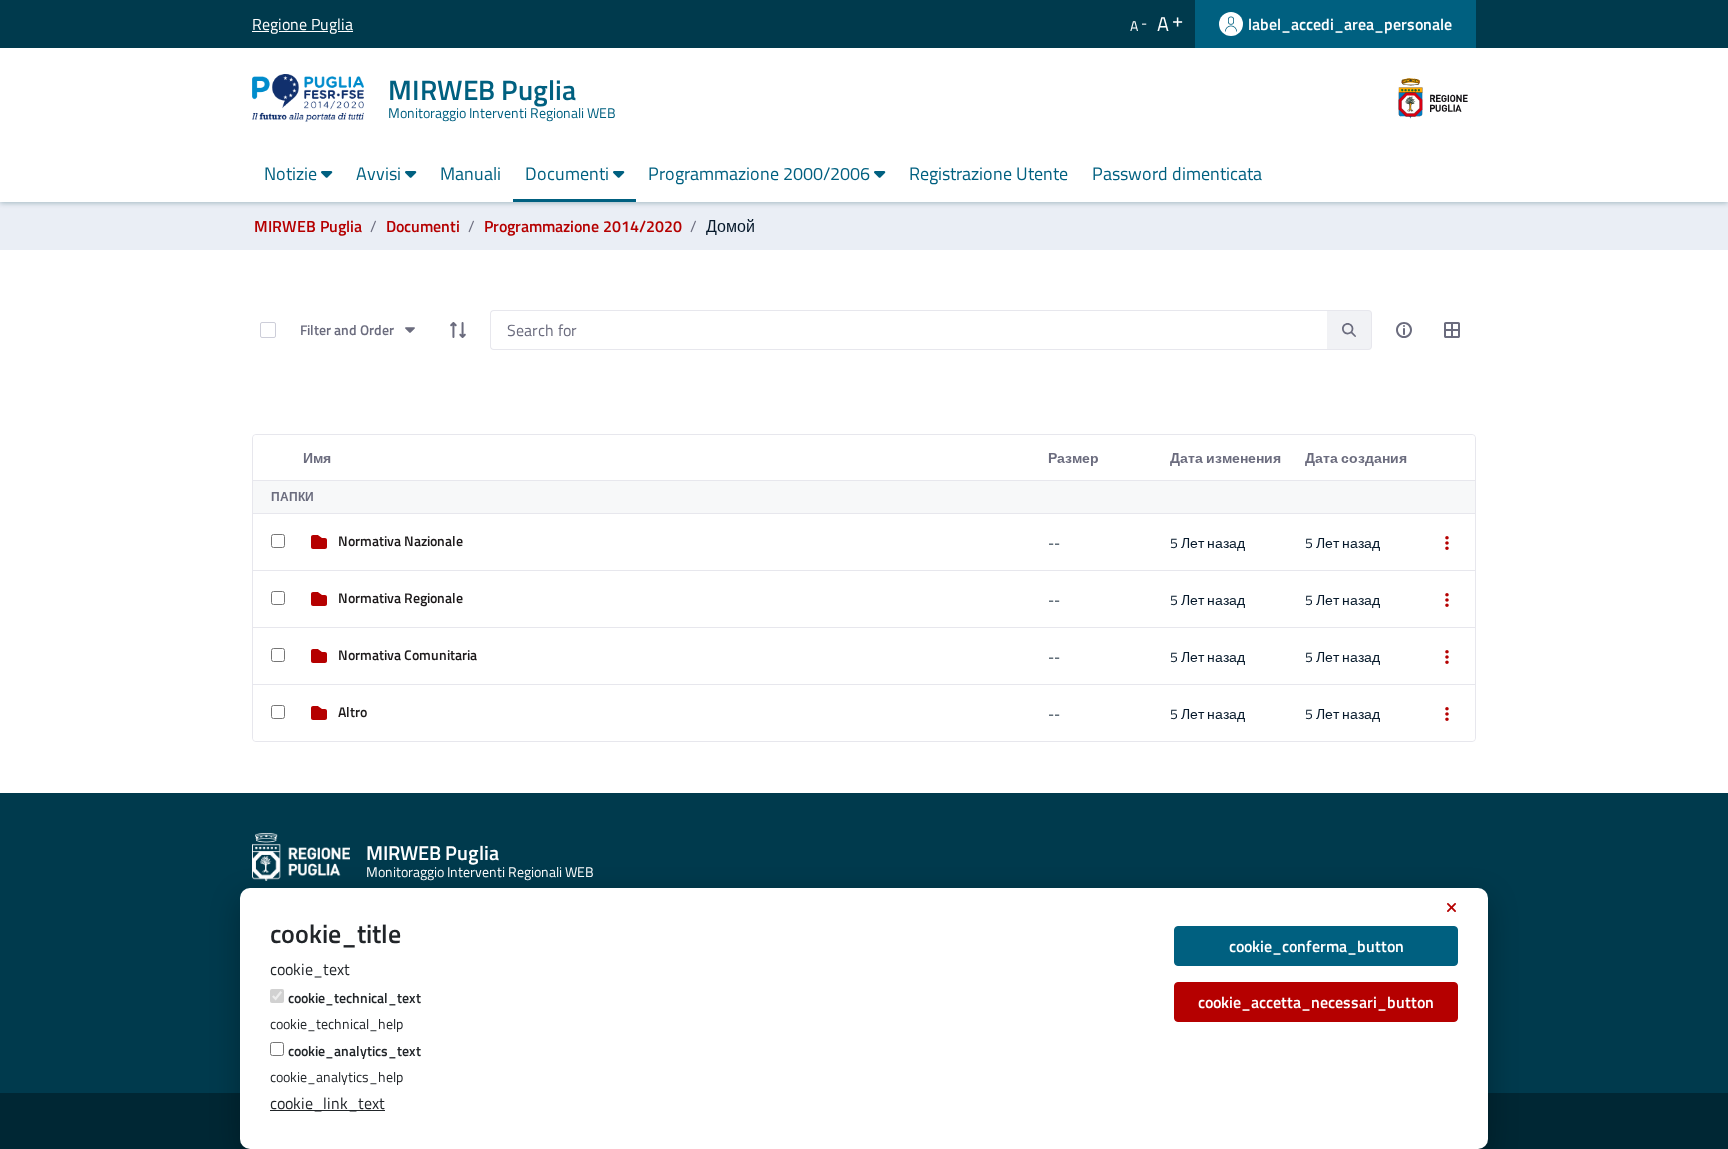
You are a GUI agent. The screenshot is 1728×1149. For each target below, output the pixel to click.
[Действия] (1447, 542)
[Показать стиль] (1452, 330)
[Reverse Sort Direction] (458, 330)
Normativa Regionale (400, 597)
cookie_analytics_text (354, 1050)
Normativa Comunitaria (407, 654)
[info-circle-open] (1404, 330)
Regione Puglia (266, 24)
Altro (352, 711)
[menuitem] (298, 175)
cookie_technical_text (354, 997)
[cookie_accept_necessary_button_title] (1451, 908)
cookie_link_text (327, 1103)
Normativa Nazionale (400, 540)
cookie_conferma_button (1316, 946)
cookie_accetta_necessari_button (1316, 1002)
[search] (1349, 329)
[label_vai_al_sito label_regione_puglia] (1433, 96)
